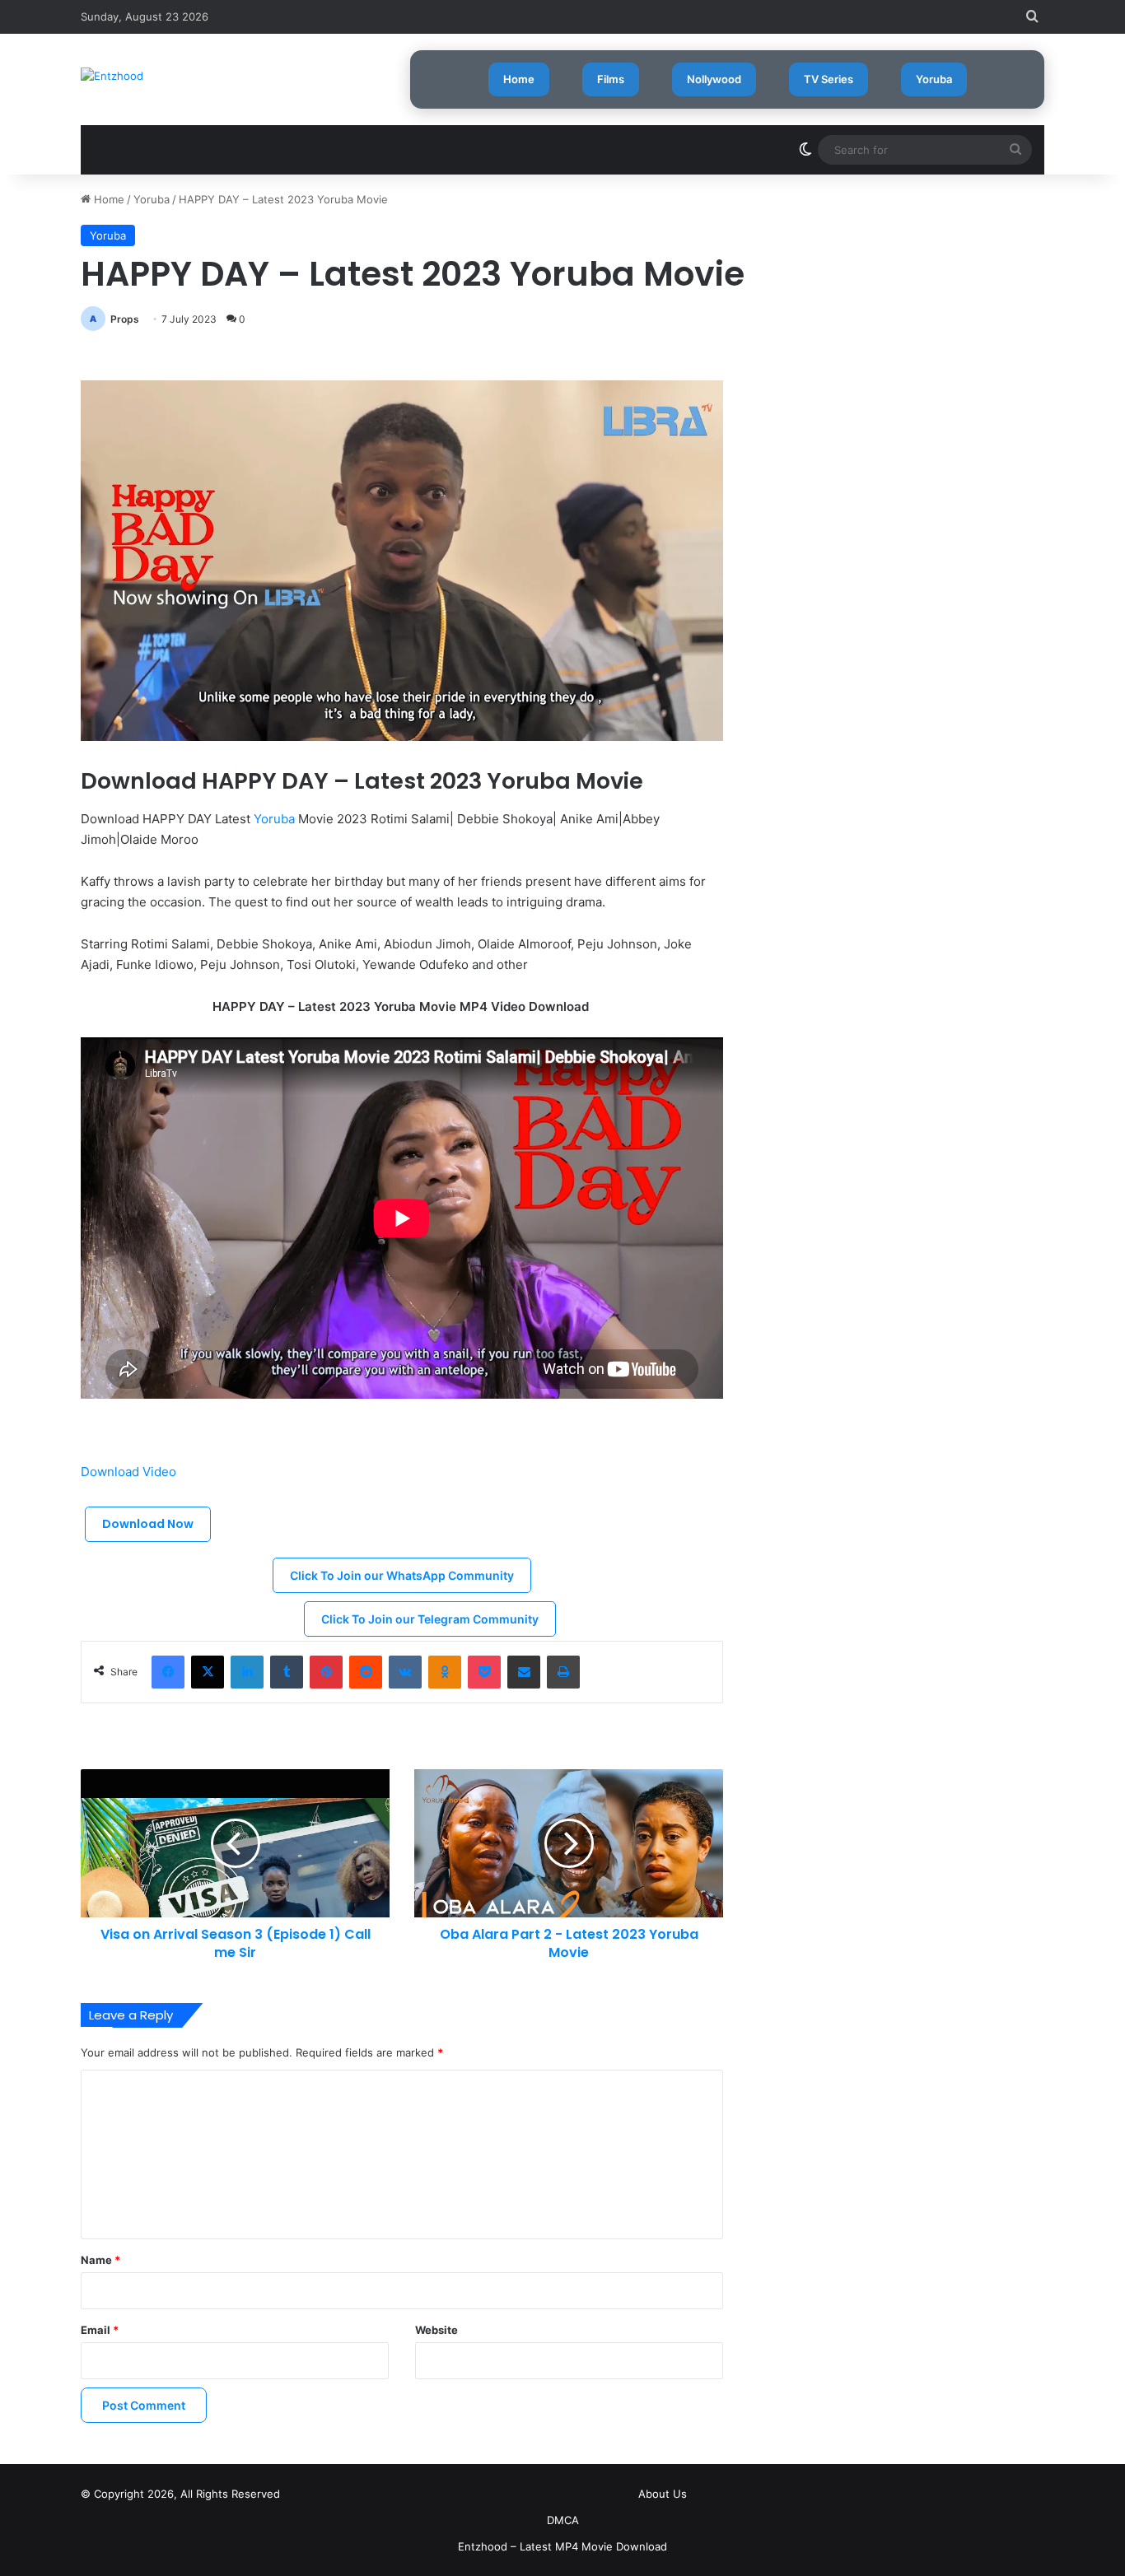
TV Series (829, 79)
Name (100, 2260)
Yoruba (934, 79)
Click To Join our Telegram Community (430, 1619)
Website (436, 2330)
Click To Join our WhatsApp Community (402, 1575)
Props (125, 319)
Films (611, 79)
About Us (663, 2494)
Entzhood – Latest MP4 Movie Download (562, 2546)
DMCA (563, 2520)
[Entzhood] (112, 76)
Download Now (148, 1524)
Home (519, 79)
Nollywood (714, 79)
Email (100, 2330)
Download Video (130, 1472)
